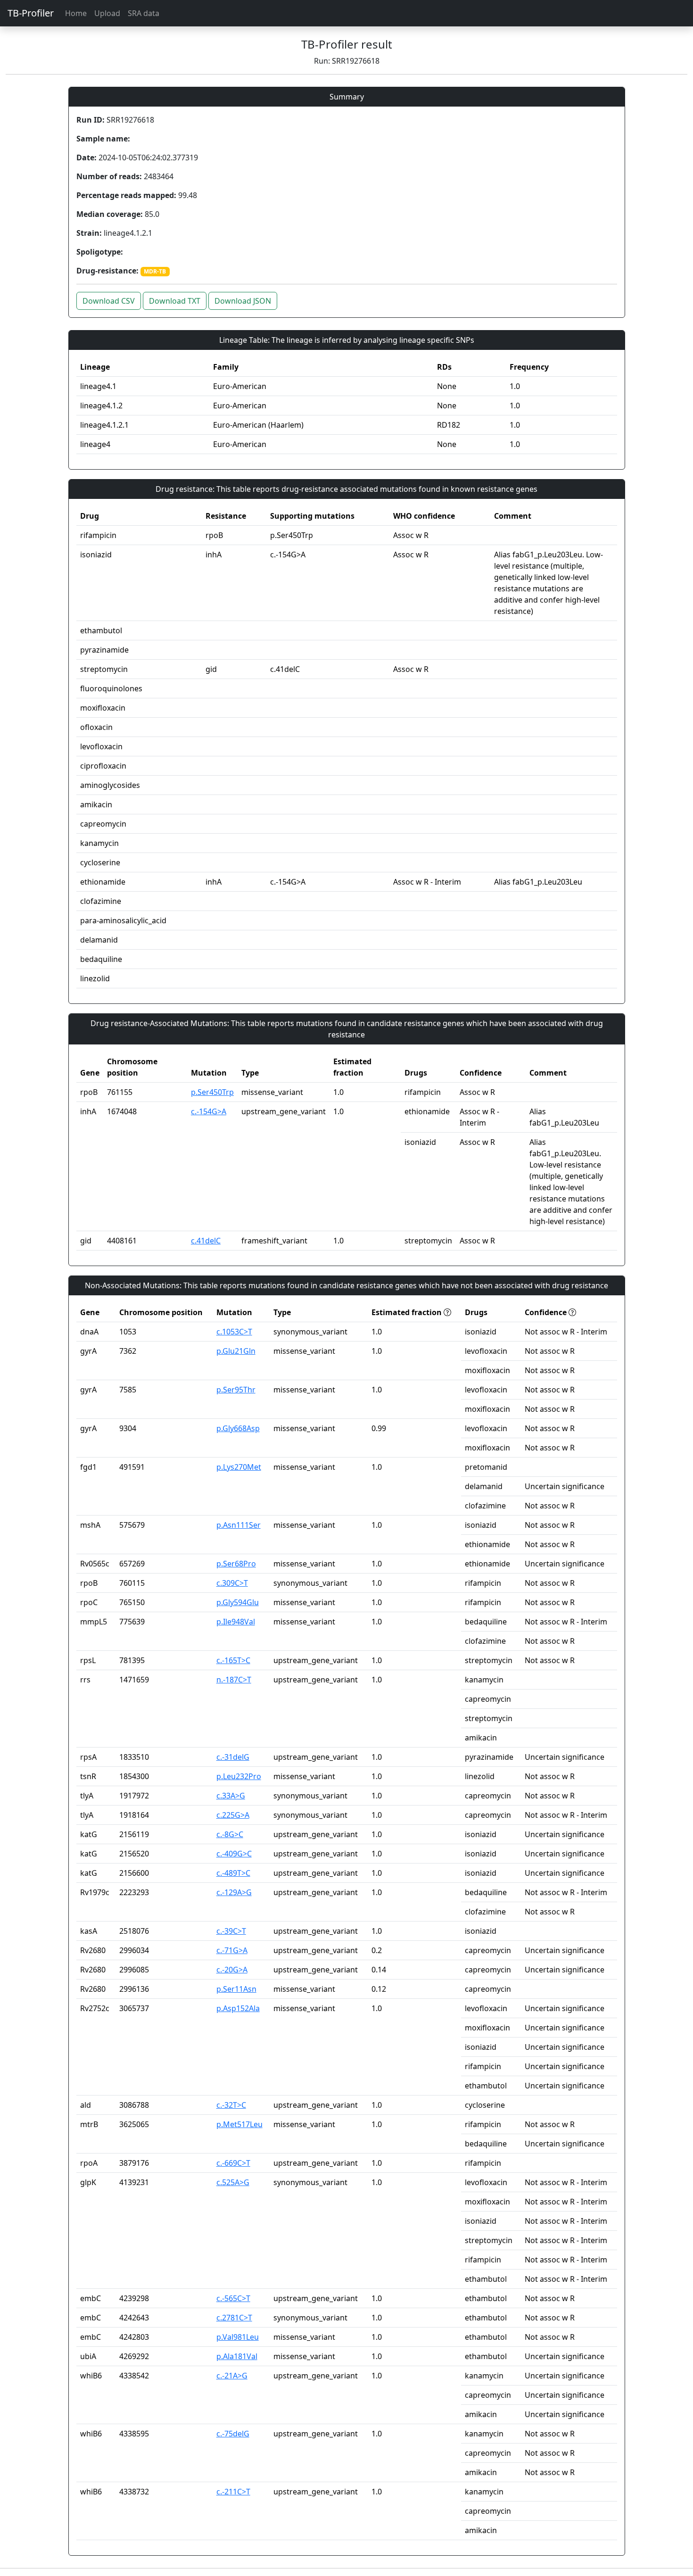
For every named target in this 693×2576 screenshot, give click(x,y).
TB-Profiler (31, 13)
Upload (107, 13)
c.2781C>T (234, 2318)
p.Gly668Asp (238, 1428)
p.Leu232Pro (239, 1776)
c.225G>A (233, 1815)
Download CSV (109, 301)
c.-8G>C (230, 1834)
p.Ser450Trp (212, 1092)
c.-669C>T (233, 2163)
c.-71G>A (232, 1950)
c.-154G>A (209, 1111)
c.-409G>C (234, 1854)
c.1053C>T (234, 1332)
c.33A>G (231, 1796)
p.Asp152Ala (238, 2008)
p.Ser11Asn (236, 1989)
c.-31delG (233, 1757)
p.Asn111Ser (239, 1525)
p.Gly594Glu (238, 1602)
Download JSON (243, 301)
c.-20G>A (232, 1970)
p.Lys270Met (239, 1467)
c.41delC (206, 1241)
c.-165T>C (233, 1660)
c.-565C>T (233, 2298)
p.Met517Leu (239, 2124)
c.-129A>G (234, 1892)
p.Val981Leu (238, 2337)
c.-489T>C (233, 1873)
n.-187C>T (234, 1680)
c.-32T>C (231, 2105)
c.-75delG (233, 2434)
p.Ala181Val (237, 2356)
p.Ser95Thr (236, 1390)
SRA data (144, 13)
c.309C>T (232, 1583)
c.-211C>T (233, 2492)
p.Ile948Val (236, 1622)
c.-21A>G (232, 2376)
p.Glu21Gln (236, 1351)
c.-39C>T (231, 1931)
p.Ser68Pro (236, 1564)
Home (76, 13)
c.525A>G (233, 2182)
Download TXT (175, 301)
